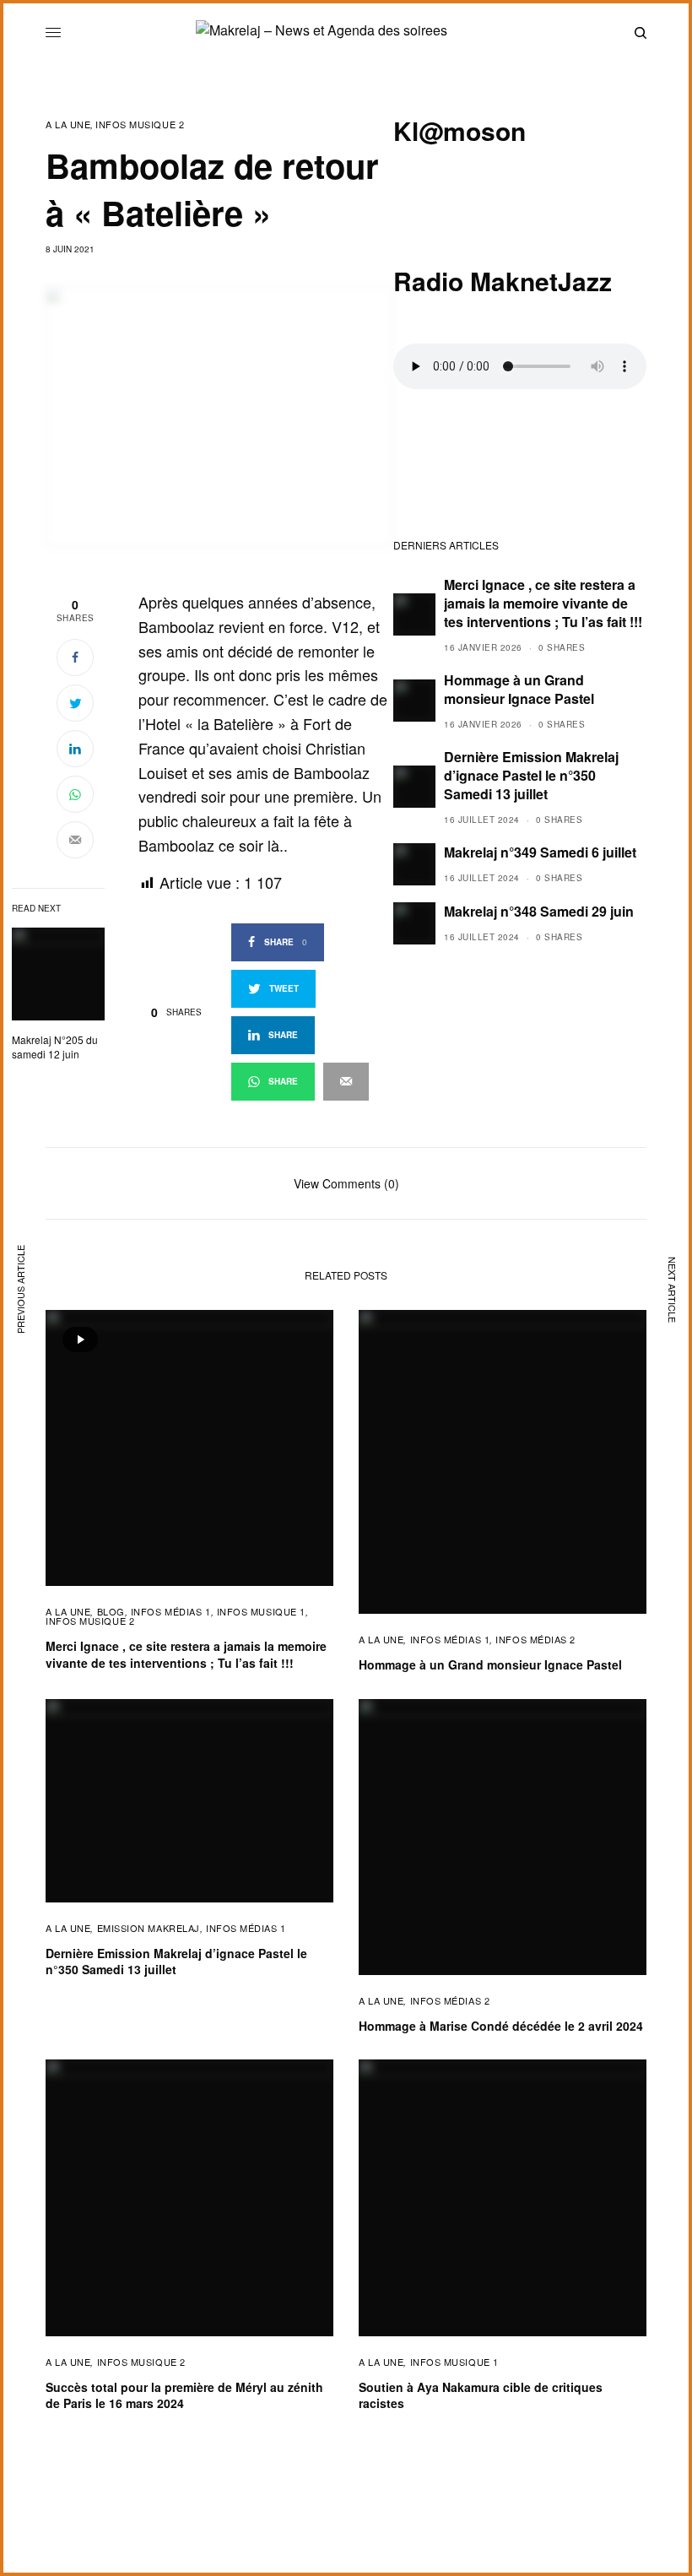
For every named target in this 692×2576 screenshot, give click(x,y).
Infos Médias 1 (171, 1611)
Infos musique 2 (140, 124)
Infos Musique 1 (261, 1611)
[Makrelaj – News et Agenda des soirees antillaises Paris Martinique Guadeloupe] (346, 33)
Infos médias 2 (535, 1639)
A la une (68, 124)
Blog (111, 1611)
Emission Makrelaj (149, 1928)
